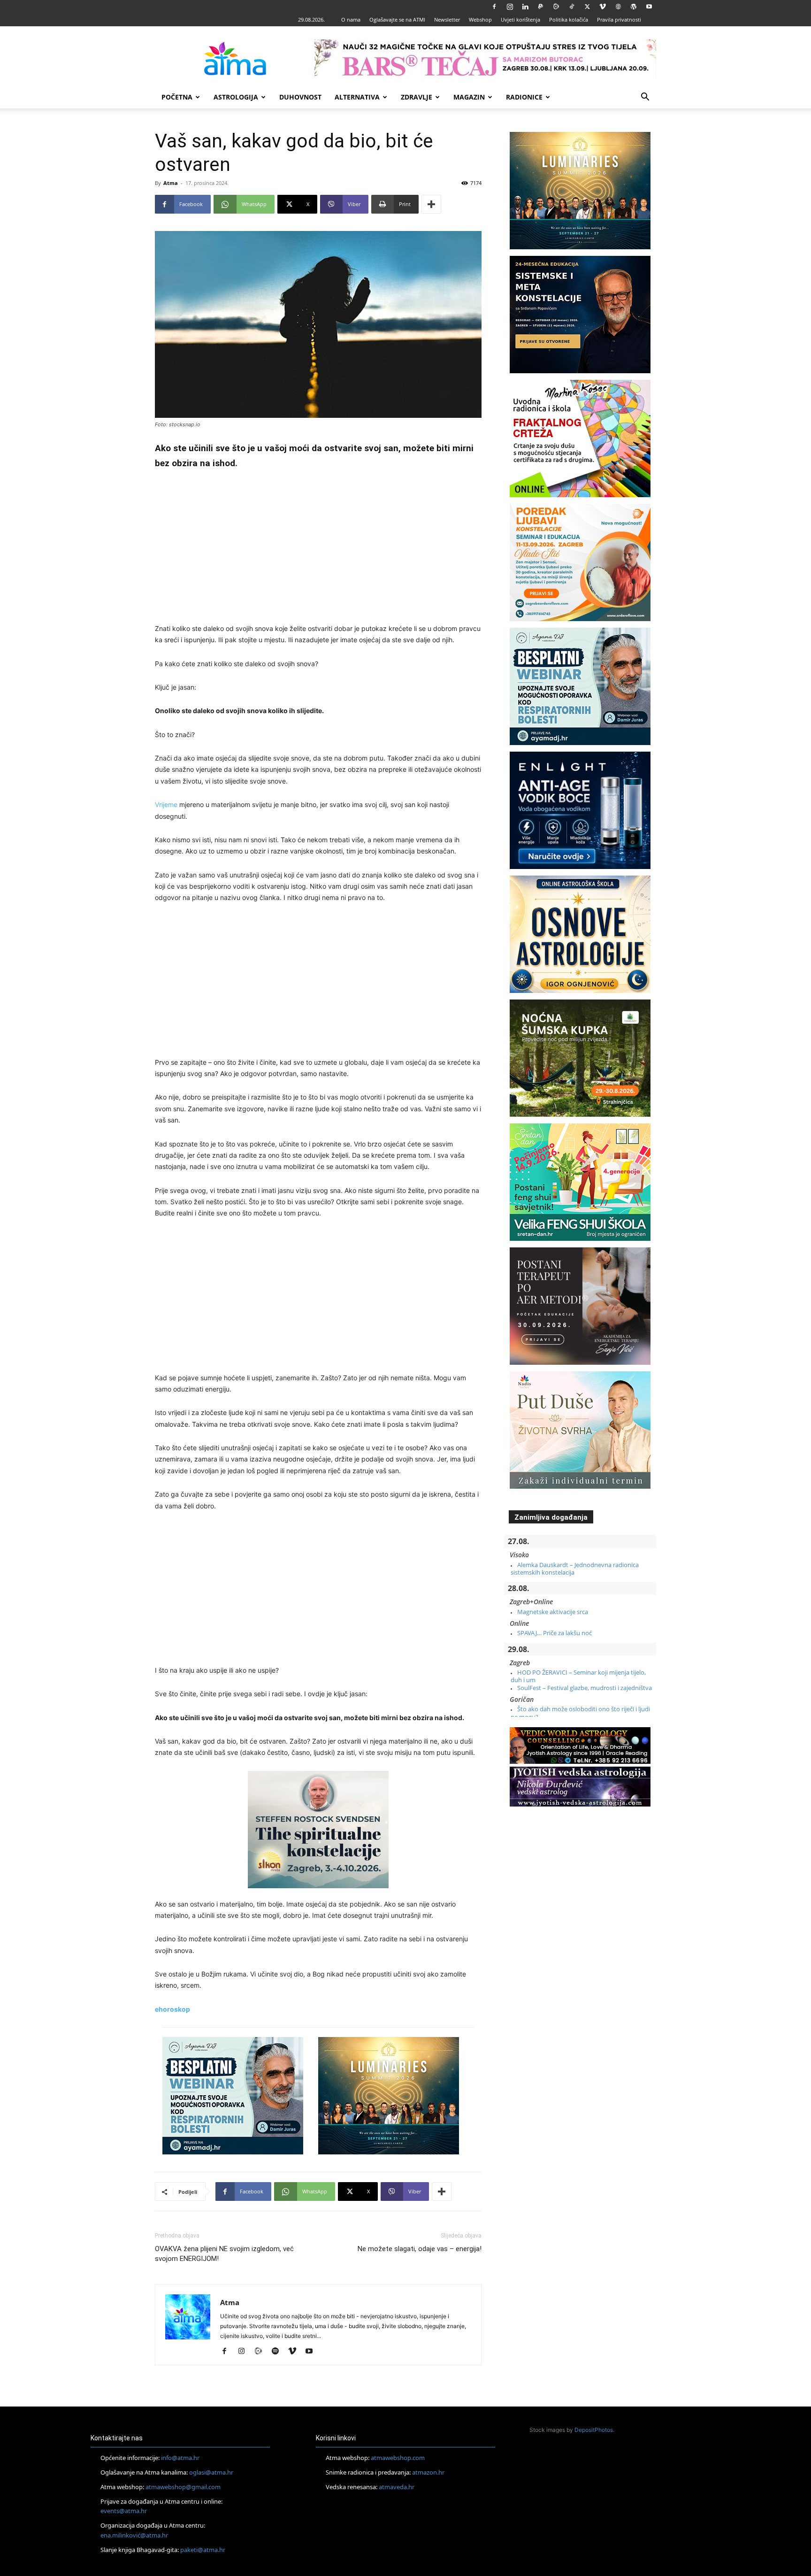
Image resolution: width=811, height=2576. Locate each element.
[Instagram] (510, 7)
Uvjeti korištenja (520, 19)
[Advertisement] (318, 548)
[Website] (618, 7)
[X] (587, 7)
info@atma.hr (180, 2458)
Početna (177, 97)
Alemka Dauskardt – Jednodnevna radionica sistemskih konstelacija (575, 1569)
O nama (351, 19)
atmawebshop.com (398, 2458)
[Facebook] (494, 7)
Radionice (524, 97)
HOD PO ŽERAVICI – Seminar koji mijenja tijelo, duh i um (578, 1676)
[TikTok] (572, 7)
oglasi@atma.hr (211, 2472)
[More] (431, 204)
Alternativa (357, 97)
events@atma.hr (124, 2511)
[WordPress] (634, 7)
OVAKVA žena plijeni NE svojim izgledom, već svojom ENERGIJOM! (224, 2254)
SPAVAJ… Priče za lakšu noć (555, 1633)
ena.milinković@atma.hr (134, 2535)
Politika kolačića (569, 19)
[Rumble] (556, 7)
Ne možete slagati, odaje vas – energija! (420, 2249)
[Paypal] (541, 7)
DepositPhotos (594, 2430)
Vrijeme (166, 804)
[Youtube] (649, 7)
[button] (645, 98)
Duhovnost (300, 97)
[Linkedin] (525, 7)
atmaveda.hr (397, 2487)
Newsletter (447, 19)
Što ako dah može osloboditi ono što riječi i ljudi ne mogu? (580, 1713)
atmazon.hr (428, 2472)
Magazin (469, 97)
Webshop (480, 19)
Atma (171, 183)
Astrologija (236, 97)
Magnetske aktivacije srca (553, 1612)
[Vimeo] (603, 7)
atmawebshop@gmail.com (183, 2487)
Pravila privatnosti (619, 19)
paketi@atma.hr (203, 2550)
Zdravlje (417, 97)
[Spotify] (279, 2352)
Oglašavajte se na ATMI (397, 19)
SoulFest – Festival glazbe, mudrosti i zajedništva (585, 1688)
